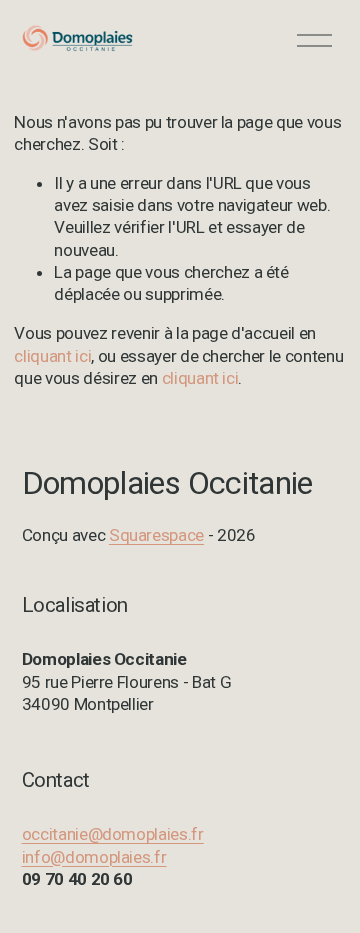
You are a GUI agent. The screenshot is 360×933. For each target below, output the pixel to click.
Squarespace (156, 535)
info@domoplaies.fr (94, 857)
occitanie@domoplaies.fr (113, 834)
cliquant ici (52, 356)
